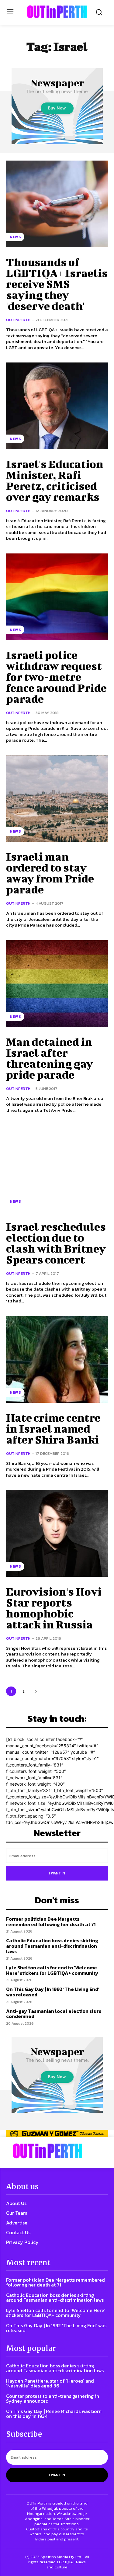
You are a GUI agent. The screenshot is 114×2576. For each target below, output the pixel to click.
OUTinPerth (18, 320)
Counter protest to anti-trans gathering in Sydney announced (53, 2398)
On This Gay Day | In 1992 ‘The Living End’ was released (53, 1992)
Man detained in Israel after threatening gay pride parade (50, 1058)
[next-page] (36, 1691)
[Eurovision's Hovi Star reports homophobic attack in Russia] (57, 1533)
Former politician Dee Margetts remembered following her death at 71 (51, 1922)
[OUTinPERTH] (57, 12)
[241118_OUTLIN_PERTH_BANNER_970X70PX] (57, 2134)
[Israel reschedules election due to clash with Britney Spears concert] (57, 1168)
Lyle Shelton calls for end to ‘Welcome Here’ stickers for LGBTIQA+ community (52, 1970)
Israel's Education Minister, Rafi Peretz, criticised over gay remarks (55, 480)
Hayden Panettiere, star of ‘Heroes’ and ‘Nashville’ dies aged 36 (50, 2383)
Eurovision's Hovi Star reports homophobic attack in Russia (54, 1608)
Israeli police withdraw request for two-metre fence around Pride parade (56, 677)
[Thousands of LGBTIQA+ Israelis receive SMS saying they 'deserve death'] (57, 204)
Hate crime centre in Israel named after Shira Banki (53, 1428)
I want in (57, 1873)
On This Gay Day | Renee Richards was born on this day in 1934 (54, 2414)
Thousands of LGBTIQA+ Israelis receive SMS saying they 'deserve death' (57, 284)
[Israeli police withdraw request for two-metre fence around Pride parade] (57, 597)
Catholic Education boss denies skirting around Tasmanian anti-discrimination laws (52, 1946)
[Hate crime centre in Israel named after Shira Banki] (57, 1359)
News (15, 237)
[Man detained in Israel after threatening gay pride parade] (57, 984)
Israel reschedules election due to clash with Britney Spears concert (56, 1243)
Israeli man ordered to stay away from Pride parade (50, 873)
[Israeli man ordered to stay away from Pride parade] (57, 799)
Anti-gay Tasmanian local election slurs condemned (54, 2014)
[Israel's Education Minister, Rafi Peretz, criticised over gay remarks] (57, 406)
